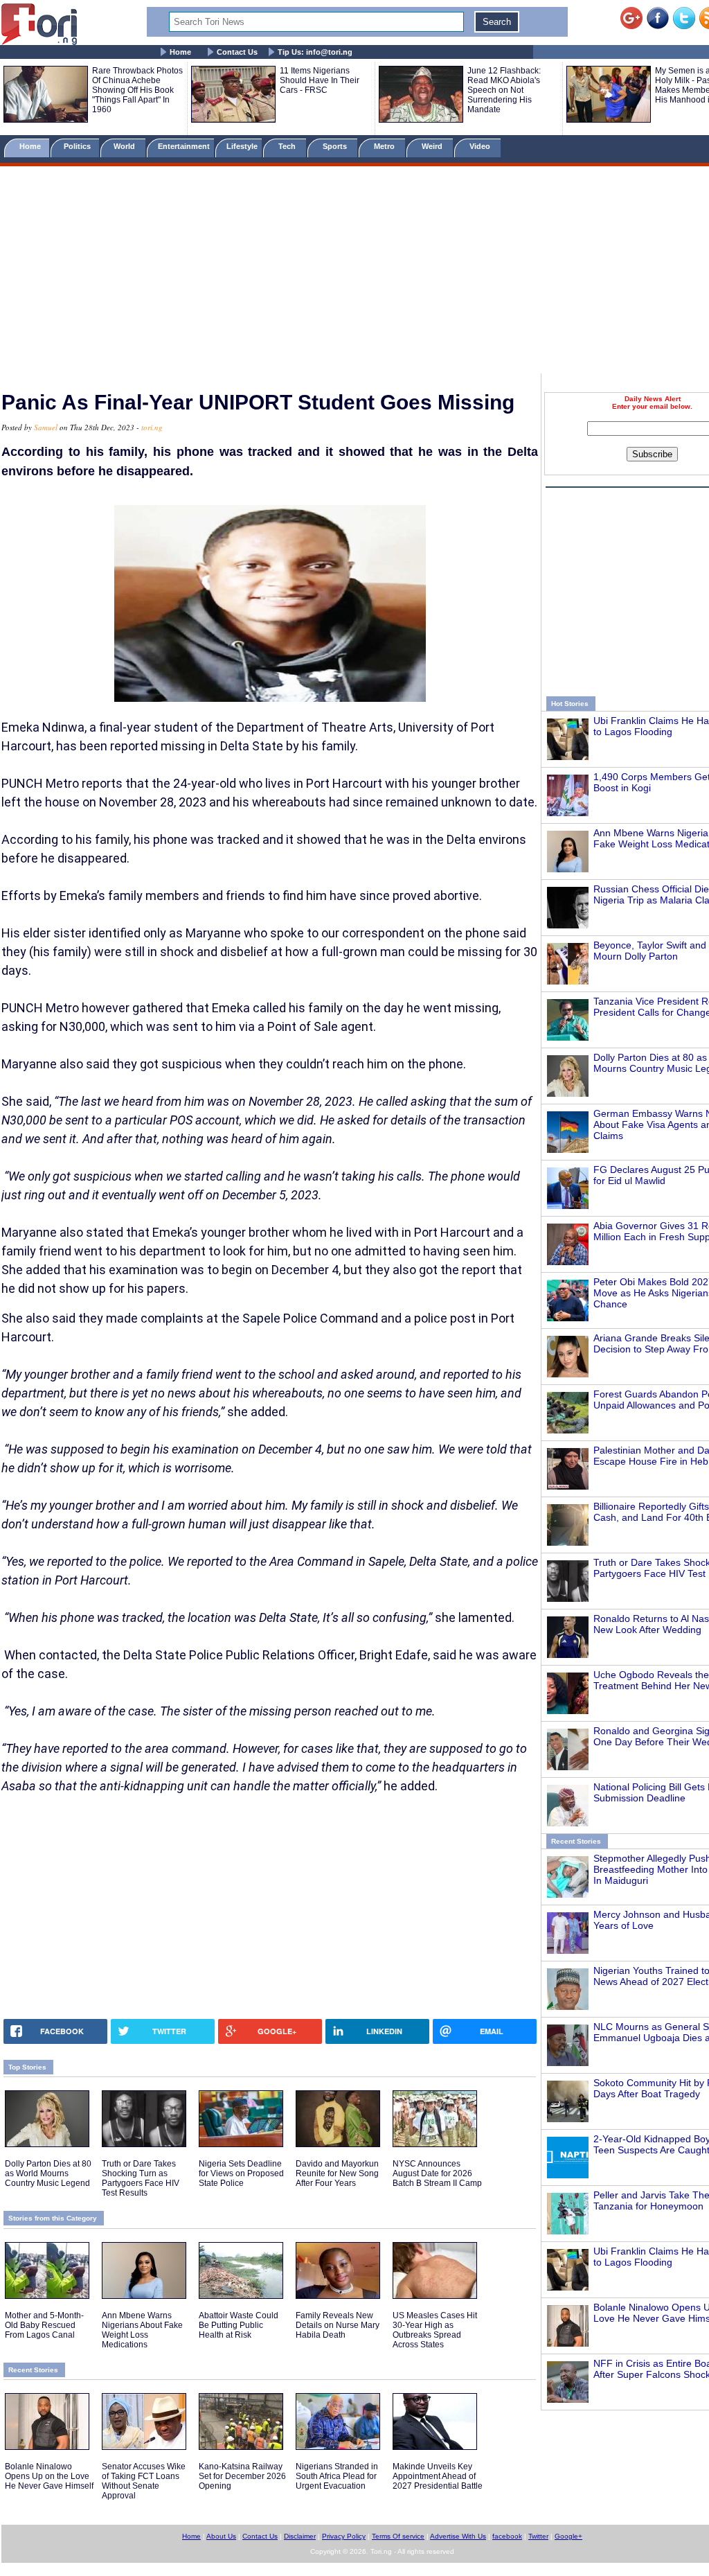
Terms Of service (398, 2536)
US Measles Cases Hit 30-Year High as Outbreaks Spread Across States (435, 2330)
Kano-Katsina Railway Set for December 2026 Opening (242, 2476)
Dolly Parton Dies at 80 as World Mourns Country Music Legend (48, 2173)
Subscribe (652, 454)
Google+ (568, 2536)
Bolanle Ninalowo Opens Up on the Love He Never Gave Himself (49, 2476)
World (126, 146)
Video (481, 146)
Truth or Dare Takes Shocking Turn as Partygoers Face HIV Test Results (141, 2178)
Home (180, 52)
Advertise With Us (458, 2536)
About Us (221, 2536)
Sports (336, 146)
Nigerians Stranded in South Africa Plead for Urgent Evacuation (337, 2476)
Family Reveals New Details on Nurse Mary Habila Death (338, 2325)
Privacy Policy (344, 2536)
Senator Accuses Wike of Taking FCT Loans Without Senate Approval (144, 2481)
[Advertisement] (354, 272)
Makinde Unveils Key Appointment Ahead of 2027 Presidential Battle (438, 2476)
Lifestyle (242, 146)
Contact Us (237, 52)
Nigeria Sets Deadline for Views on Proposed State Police (241, 2173)
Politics (78, 146)
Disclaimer (300, 2536)
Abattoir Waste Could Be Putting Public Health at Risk (239, 2325)
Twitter (538, 2536)
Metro (385, 146)
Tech (288, 146)
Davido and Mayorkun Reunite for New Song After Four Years (337, 2173)
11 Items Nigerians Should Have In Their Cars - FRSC (320, 80)
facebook (507, 2536)
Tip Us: (315, 52)
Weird (433, 146)
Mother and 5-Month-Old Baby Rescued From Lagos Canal (44, 2325)
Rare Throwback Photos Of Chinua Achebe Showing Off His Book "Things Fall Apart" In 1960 (137, 90)
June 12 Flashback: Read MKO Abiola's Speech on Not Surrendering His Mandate (504, 90)
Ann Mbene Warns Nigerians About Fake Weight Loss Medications (142, 2330)
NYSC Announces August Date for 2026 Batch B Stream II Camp (437, 2173)
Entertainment (184, 146)
